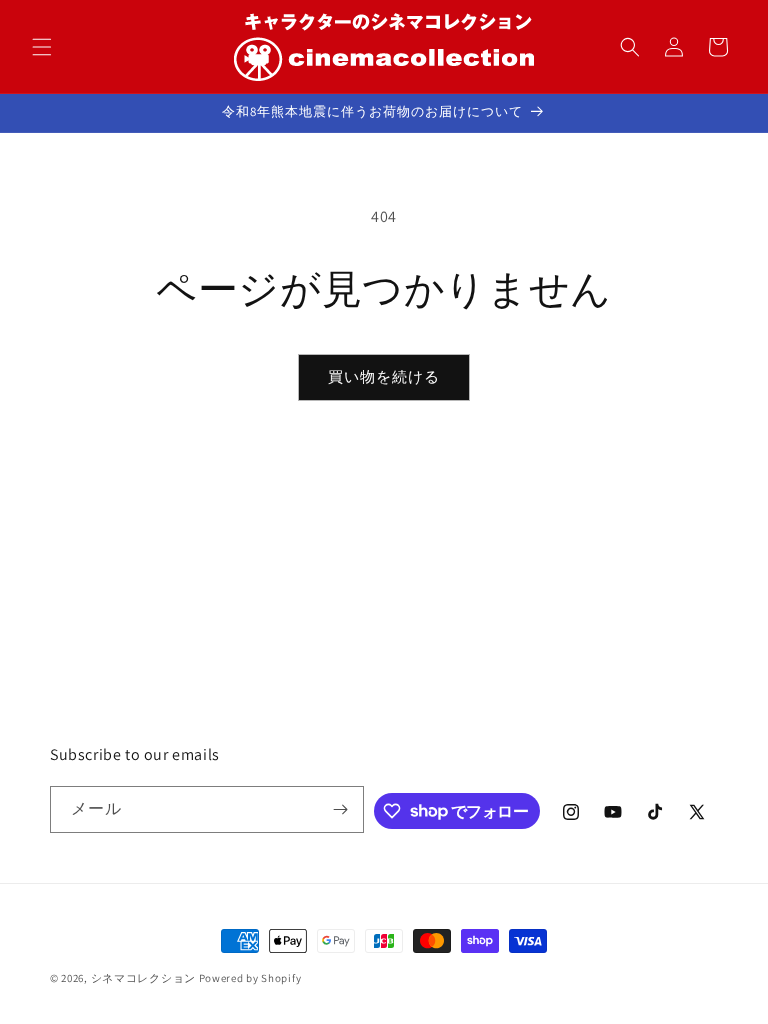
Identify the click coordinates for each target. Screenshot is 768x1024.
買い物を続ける (384, 376)
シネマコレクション (143, 978)
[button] (42, 47)
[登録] (341, 809)
